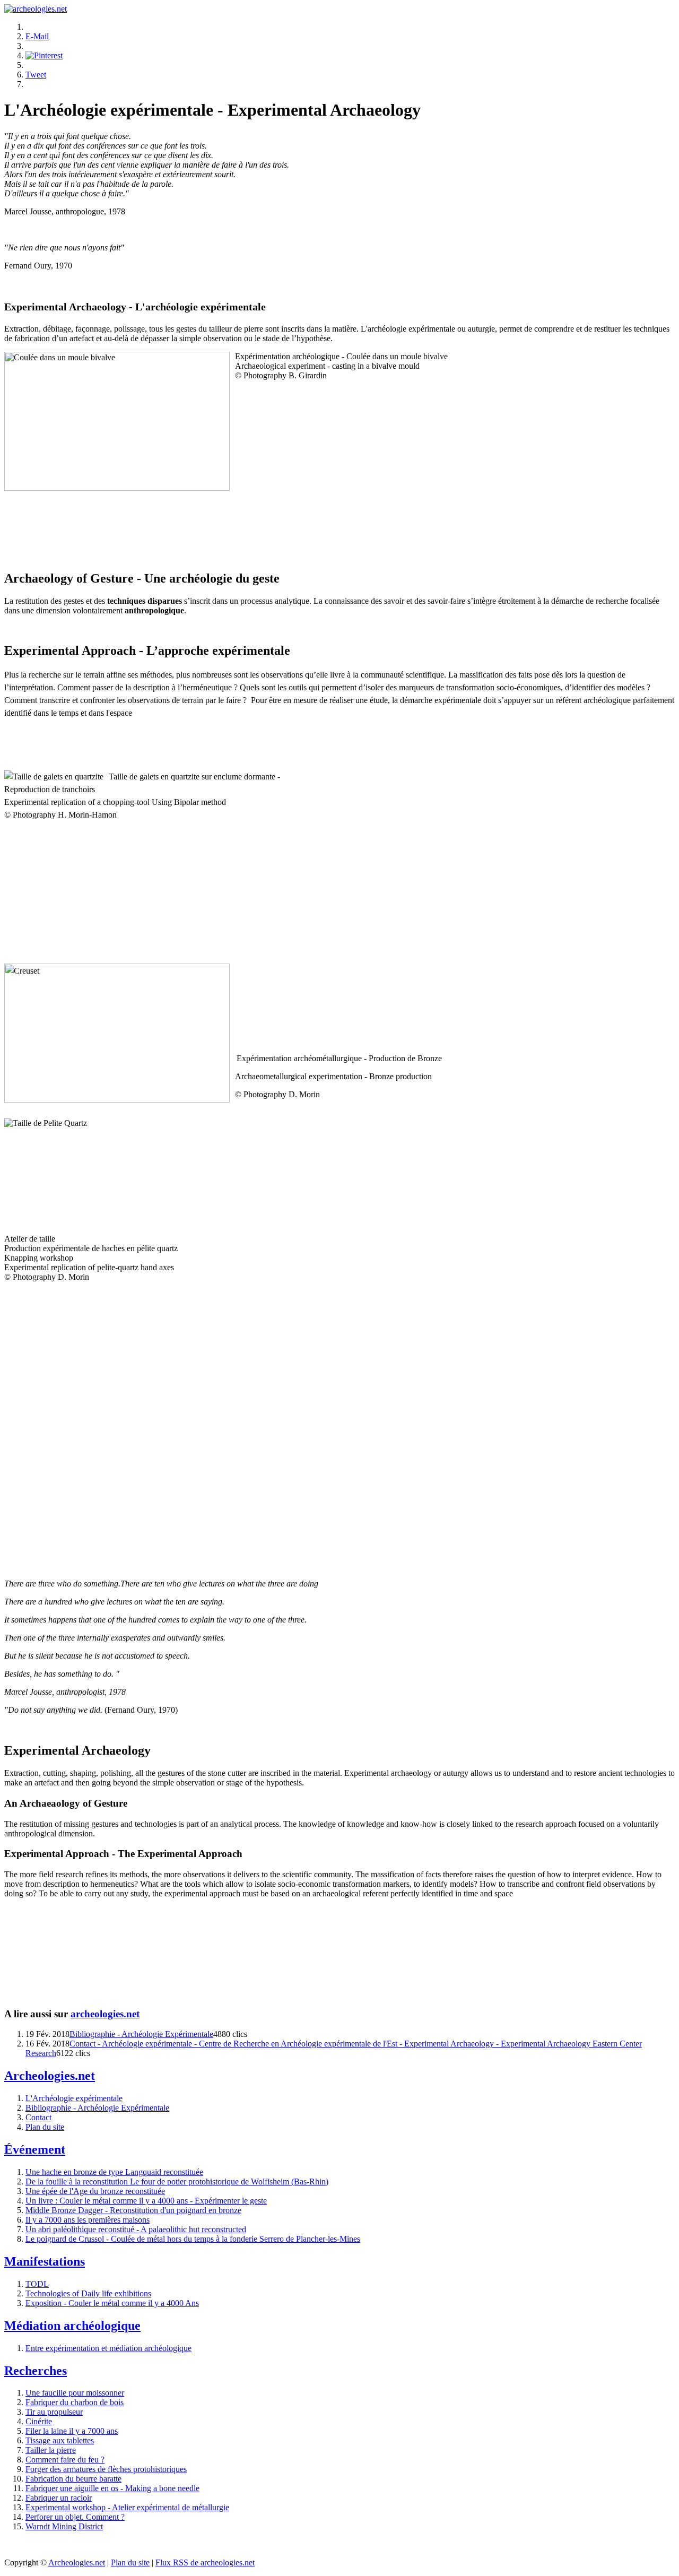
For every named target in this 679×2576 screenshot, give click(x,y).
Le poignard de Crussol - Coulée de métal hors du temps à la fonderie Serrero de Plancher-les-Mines (193, 2239)
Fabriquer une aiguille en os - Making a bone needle (112, 2488)
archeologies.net (105, 2014)
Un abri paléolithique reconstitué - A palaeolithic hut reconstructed (136, 2229)
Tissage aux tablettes (60, 2440)
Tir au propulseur (54, 2412)
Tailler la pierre (51, 2450)
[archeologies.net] (36, 9)
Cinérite (39, 2421)
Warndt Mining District (64, 2526)
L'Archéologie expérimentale (74, 2098)
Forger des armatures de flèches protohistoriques (106, 2469)
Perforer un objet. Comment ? (75, 2517)
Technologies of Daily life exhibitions (88, 2293)
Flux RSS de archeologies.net (205, 2562)
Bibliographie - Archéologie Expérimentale (141, 2034)
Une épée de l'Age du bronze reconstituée (95, 2191)
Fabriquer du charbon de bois (75, 2402)
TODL (37, 2284)
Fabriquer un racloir (59, 2498)
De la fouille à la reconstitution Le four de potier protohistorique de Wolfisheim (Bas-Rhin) (177, 2182)
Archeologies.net (77, 2562)
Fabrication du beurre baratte (73, 2479)
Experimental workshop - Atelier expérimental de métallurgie (127, 2507)
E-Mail (37, 36)
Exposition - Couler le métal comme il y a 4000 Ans (112, 2303)
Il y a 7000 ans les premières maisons (88, 2220)
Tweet (36, 75)
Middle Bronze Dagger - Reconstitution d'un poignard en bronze (133, 2210)
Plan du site (45, 2127)
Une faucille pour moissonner (75, 2393)
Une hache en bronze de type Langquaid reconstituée (114, 2172)
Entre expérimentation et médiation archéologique (108, 2348)
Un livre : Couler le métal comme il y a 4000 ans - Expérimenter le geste (146, 2201)
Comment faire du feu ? (65, 2460)
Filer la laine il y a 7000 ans (72, 2431)
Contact (38, 2117)
